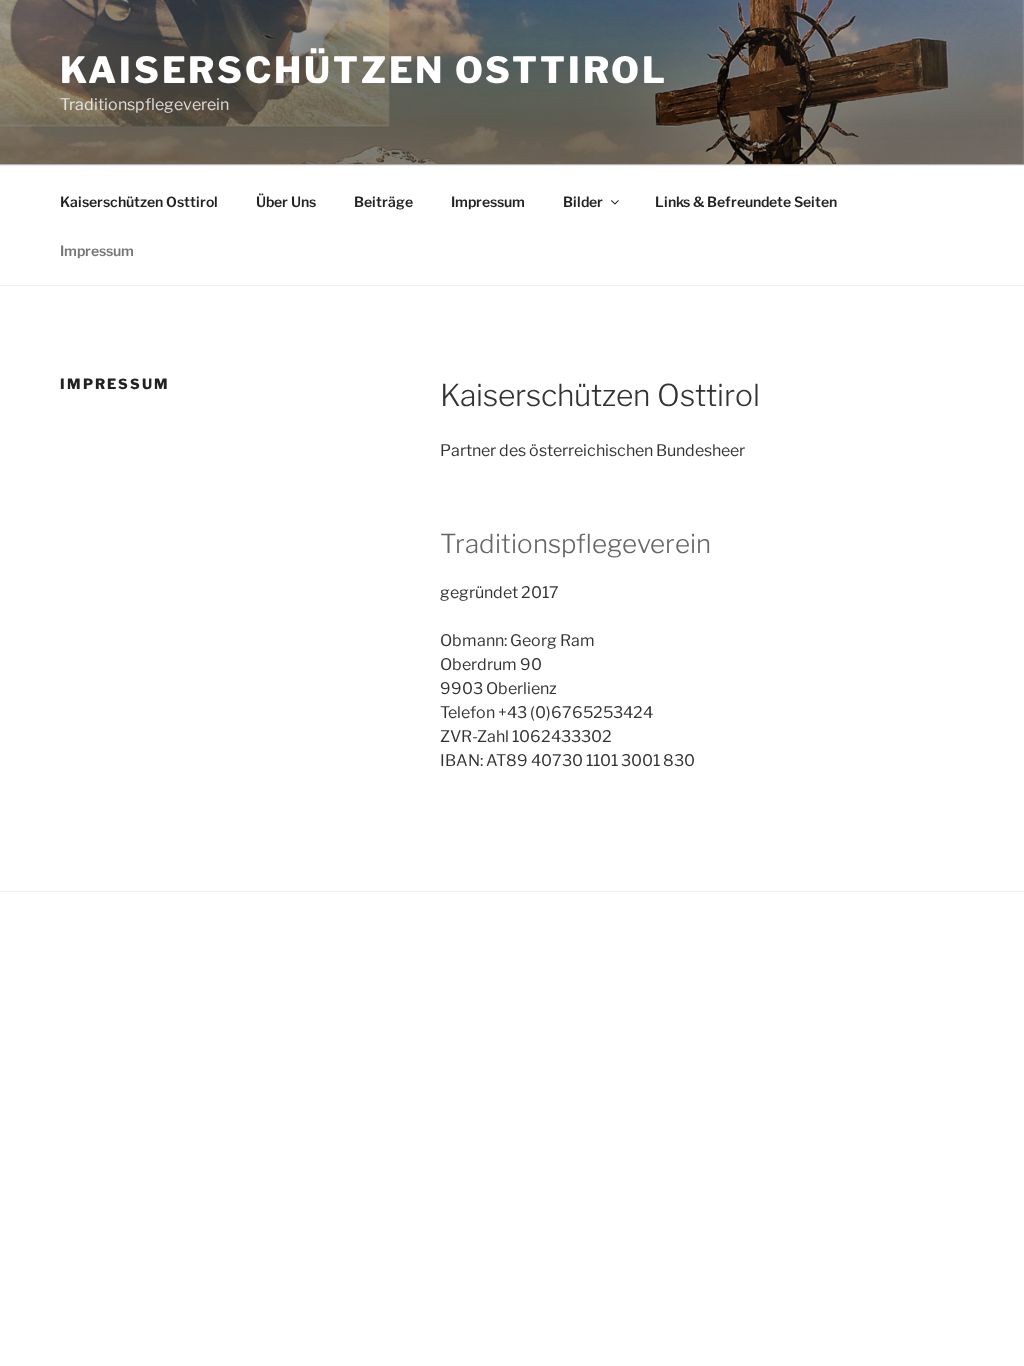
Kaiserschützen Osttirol (364, 70)
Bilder (583, 201)
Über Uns (286, 201)
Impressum (488, 201)
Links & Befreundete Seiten (746, 201)
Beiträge (383, 201)
